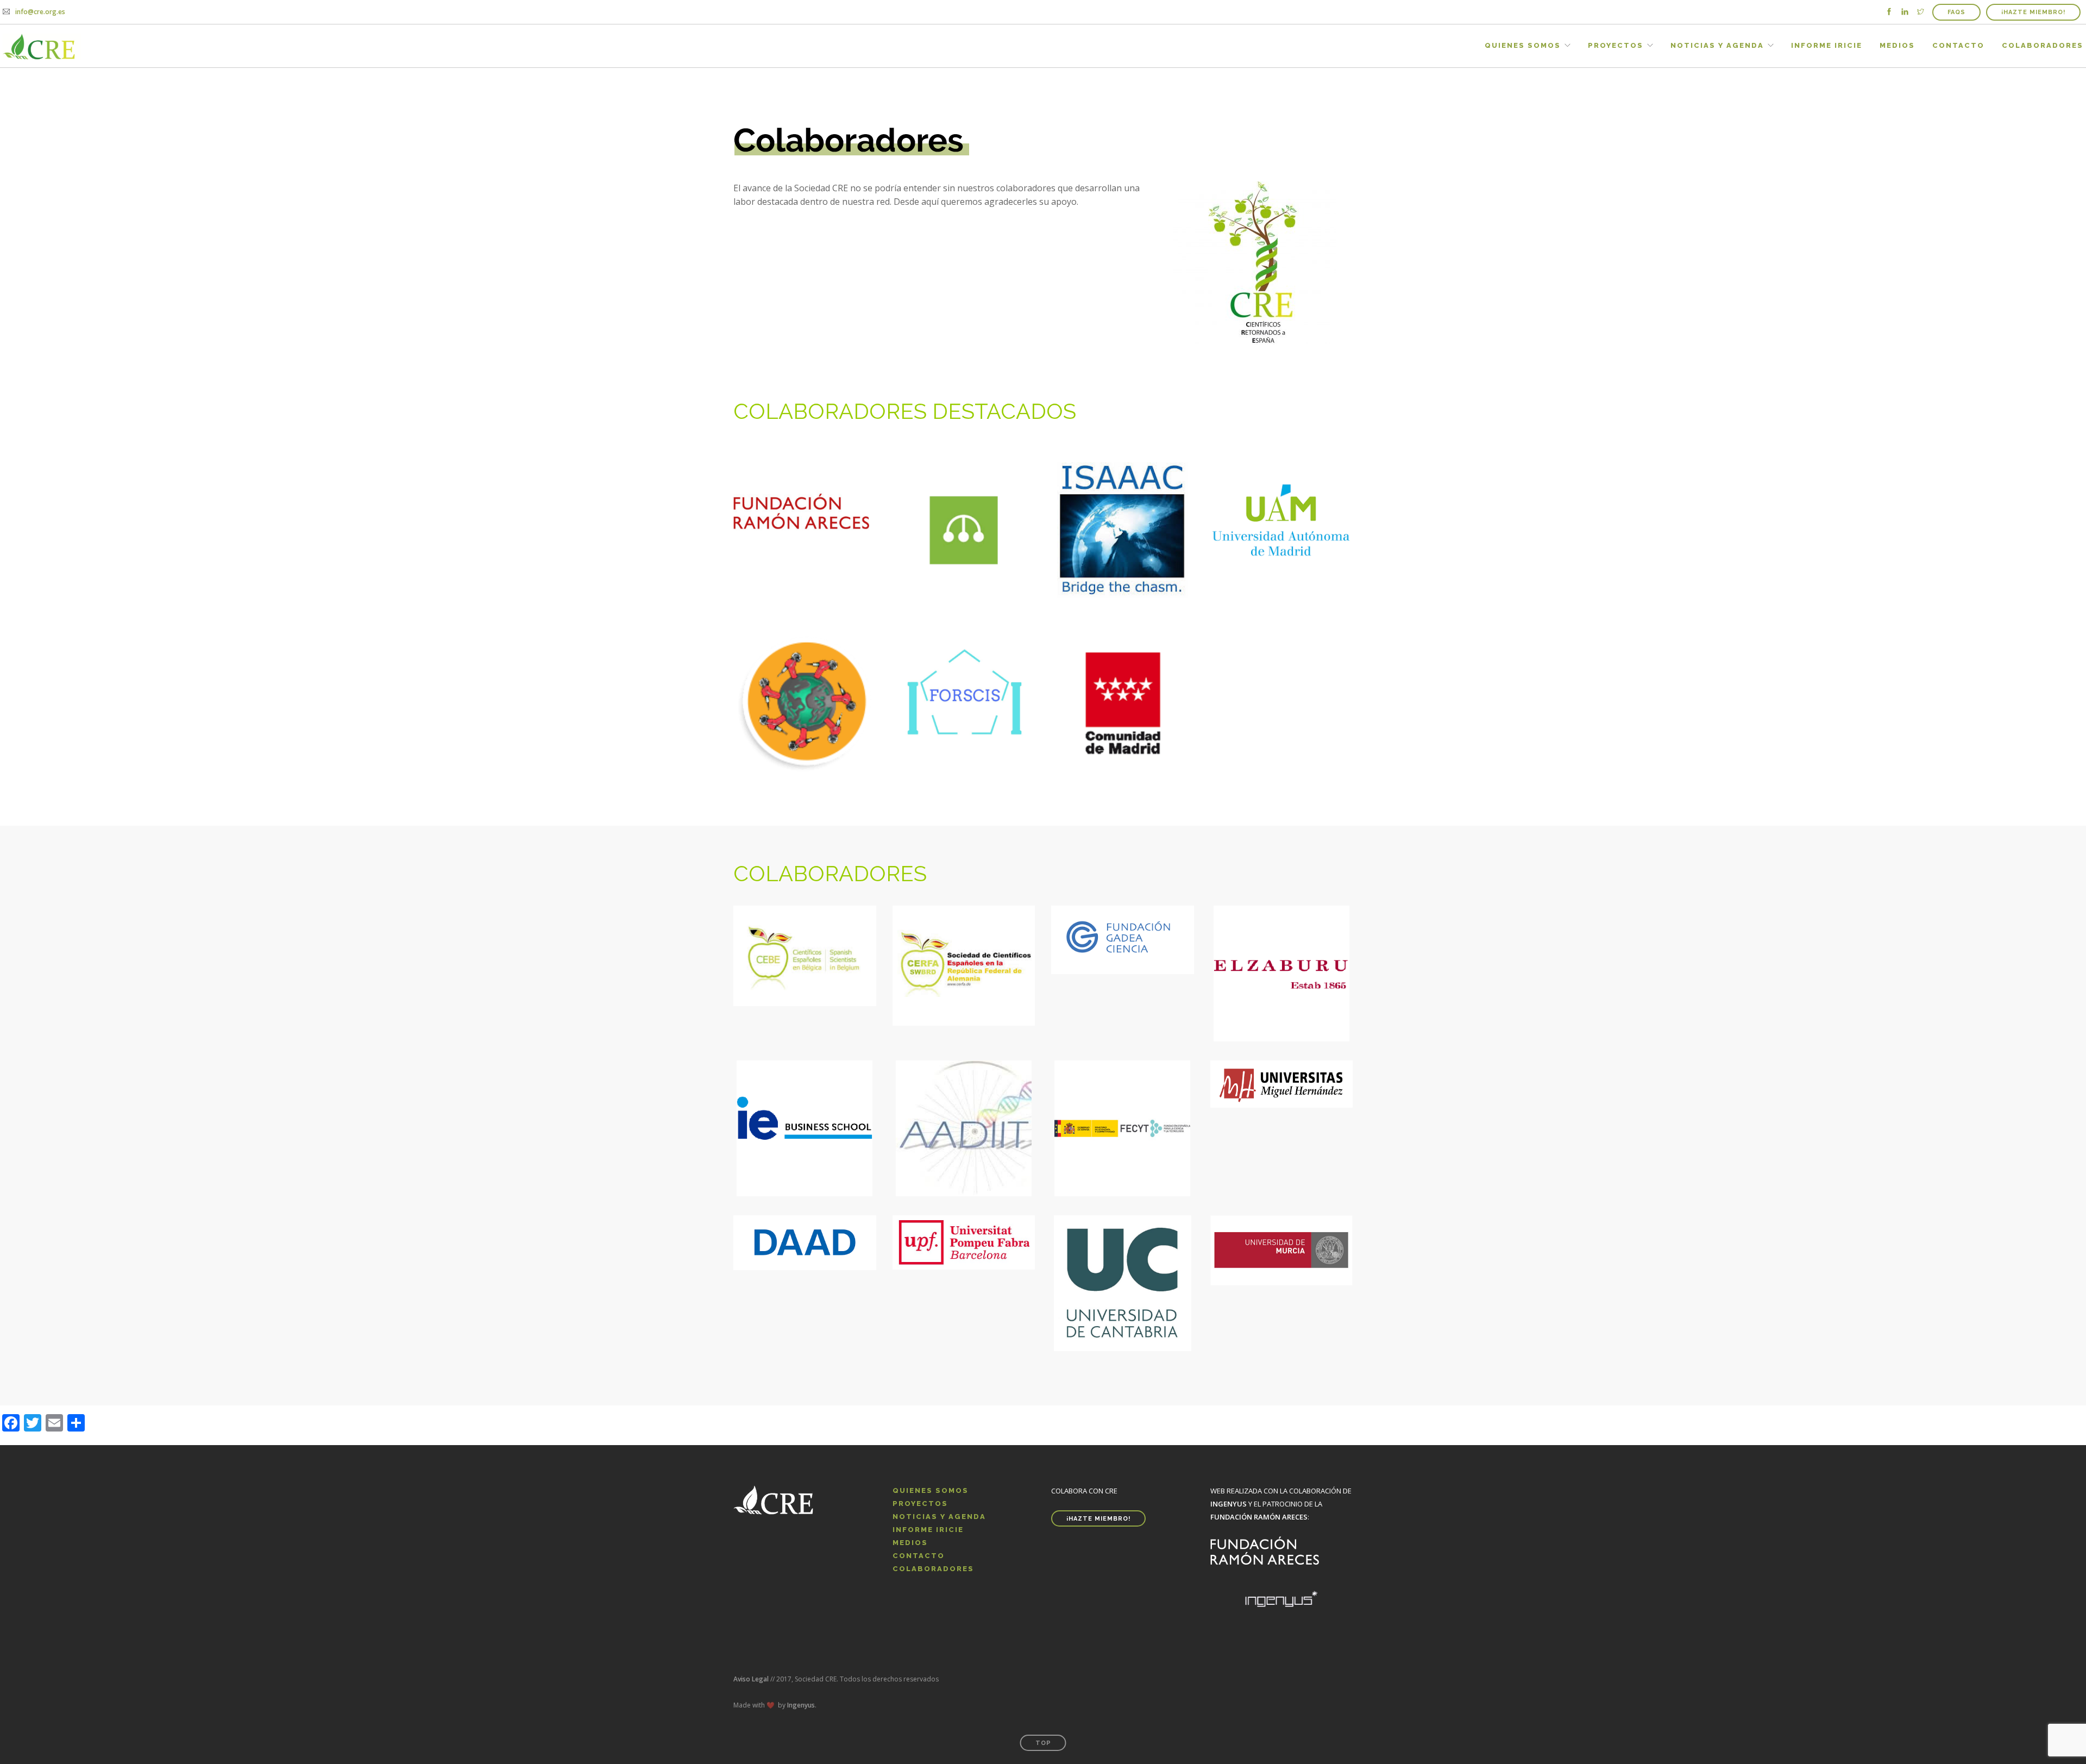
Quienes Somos (1523, 45)
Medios (1897, 45)
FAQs (1956, 12)
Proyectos (1616, 45)
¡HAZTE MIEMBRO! (2033, 12)
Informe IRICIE (1827, 45)
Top (1043, 1743)
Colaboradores (2043, 45)
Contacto (1958, 45)
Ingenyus (801, 1705)
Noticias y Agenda (1717, 45)
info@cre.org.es (40, 12)
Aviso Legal (751, 1679)
